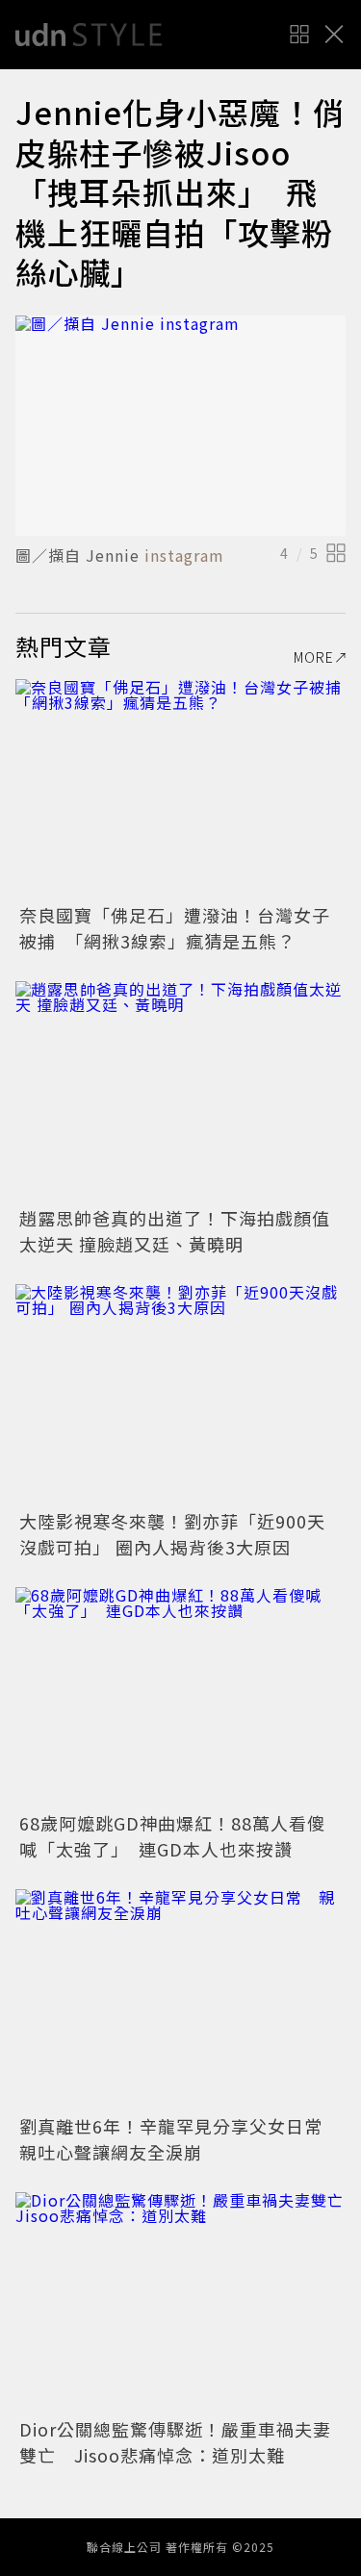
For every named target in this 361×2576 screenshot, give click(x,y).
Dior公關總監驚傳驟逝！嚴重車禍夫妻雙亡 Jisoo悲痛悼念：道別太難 (175, 2442)
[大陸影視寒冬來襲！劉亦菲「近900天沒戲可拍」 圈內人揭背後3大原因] (180, 1394)
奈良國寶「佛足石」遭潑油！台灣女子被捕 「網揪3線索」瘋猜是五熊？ (175, 928)
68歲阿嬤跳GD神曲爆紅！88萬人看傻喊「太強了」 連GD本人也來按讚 (172, 1836)
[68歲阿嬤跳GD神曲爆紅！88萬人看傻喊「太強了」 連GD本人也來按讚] (180, 1697)
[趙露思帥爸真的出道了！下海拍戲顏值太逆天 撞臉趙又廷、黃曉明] (180, 1091)
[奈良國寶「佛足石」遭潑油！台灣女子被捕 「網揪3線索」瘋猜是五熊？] (180, 789)
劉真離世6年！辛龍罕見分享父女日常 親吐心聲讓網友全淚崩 (180, 2139)
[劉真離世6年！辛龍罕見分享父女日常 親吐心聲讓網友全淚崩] (180, 1999)
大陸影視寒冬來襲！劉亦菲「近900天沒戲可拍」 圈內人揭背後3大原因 (172, 1534)
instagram (184, 555)
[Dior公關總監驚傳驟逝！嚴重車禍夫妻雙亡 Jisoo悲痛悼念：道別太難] (180, 2302)
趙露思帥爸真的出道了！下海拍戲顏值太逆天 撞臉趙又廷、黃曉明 (175, 1231)
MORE (314, 657)
